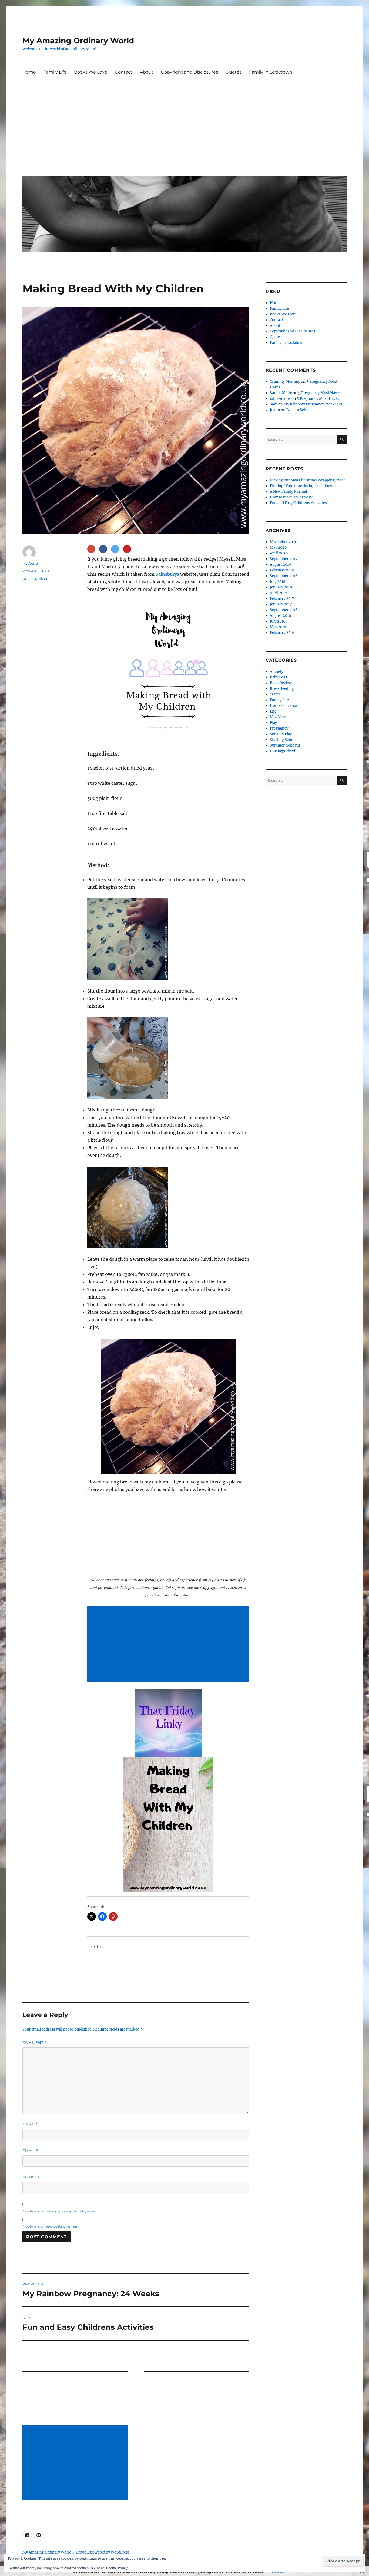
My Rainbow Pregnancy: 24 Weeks (313, 404)
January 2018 (281, 587)
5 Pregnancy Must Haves (319, 393)
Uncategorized (36, 578)
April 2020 (279, 553)
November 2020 (284, 542)
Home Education (284, 706)
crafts (275, 694)
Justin (275, 410)
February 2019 (282, 570)
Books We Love (91, 72)
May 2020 (278, 548)
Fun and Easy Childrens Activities (298, 503)
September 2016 (284, 610)
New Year (278, 717)
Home (29, 72)
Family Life (55, 72)
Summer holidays (285, 745)
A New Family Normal (288, 492)
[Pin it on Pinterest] (127, 549)
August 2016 (281, 616)
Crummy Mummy (285, 382)
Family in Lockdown (271, 72)
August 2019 (281, 565)
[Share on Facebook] (103, 549)
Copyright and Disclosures (189, 72)
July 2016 (278, 621)
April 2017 (279, 593)
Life (273, 711)
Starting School (283, 740)
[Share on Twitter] (115, 549)
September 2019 (284, 559)
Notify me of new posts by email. (51, 2226)
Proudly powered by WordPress (103, 2552)
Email (31, 2151)
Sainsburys (167, 574)
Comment (35, 2043)
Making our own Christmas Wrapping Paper (308, 480)
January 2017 (281, 604)
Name (30, 2124)
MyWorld (30, 563)
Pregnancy (279, 728)
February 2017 (282, 599)
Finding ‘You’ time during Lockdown (302, 486)
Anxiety (276, 672)
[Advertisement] (186, 131)
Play (273, 723)
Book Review (281, 683)
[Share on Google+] (91, 549)
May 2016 (278, 627)
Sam (274, 404)
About (147, 72)
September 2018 (284, 576)
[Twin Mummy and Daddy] (168, 1723)
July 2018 (278, 582)
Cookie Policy (117, 2568)
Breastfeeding (282, 689)
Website (32, 2177)
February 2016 (282, 633)
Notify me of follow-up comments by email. (60, 2211)
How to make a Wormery (291, 497)
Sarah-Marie (281, 393)
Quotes (234, 72)
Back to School (299, 410)
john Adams (280, 399)
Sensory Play (281, 734)
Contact (124, 72)
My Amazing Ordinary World (78, 41)
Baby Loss (279, 677)
